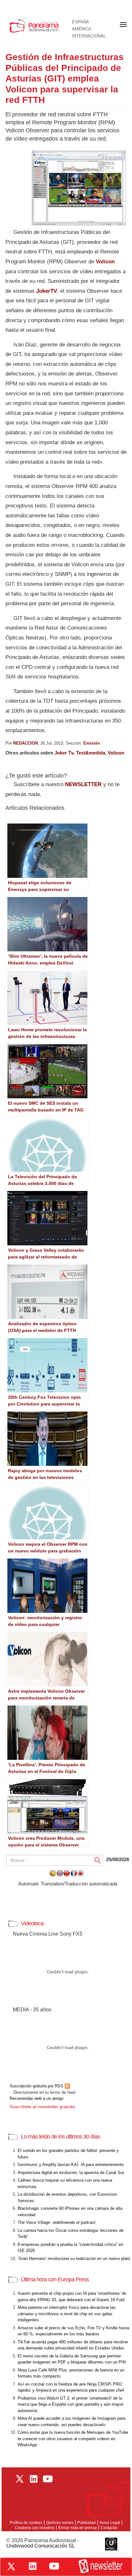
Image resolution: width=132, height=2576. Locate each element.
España (81, 22)
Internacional (89, 36)
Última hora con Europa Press (55, 2279)
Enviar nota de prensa (78, 2528)
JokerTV (47, 291)
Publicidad (87, 2523)
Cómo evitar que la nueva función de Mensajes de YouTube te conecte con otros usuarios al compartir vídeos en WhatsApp (73, 2439)
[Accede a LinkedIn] (33, 2566)
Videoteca (32, 1923)
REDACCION (25, 743)
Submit (98, 1860)
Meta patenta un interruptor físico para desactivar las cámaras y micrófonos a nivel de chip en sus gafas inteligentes (67, 2314)
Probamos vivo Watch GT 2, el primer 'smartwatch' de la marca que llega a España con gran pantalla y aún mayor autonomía (70, 2404)
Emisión (92, 743)
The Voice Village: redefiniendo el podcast (57, 2222)
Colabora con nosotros (35, 2528)
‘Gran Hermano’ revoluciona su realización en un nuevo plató (74, 2259)
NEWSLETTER (83, 784)
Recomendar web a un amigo (37, 2098)
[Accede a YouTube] (54, 2566)
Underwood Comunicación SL (41, 2546)
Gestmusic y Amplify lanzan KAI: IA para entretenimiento (71, 2165)
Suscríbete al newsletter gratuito (42, 2107)
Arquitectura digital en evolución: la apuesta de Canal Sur (71, 2173)
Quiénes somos (60, 2523)
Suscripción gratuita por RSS (37, 2086)
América (82, 29)
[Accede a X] (11, 2566)
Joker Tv (64, 753)
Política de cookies (26, 2523)
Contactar (109, 2528)
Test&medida (91, 753)
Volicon (105, 262)
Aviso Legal (110, 2523)
